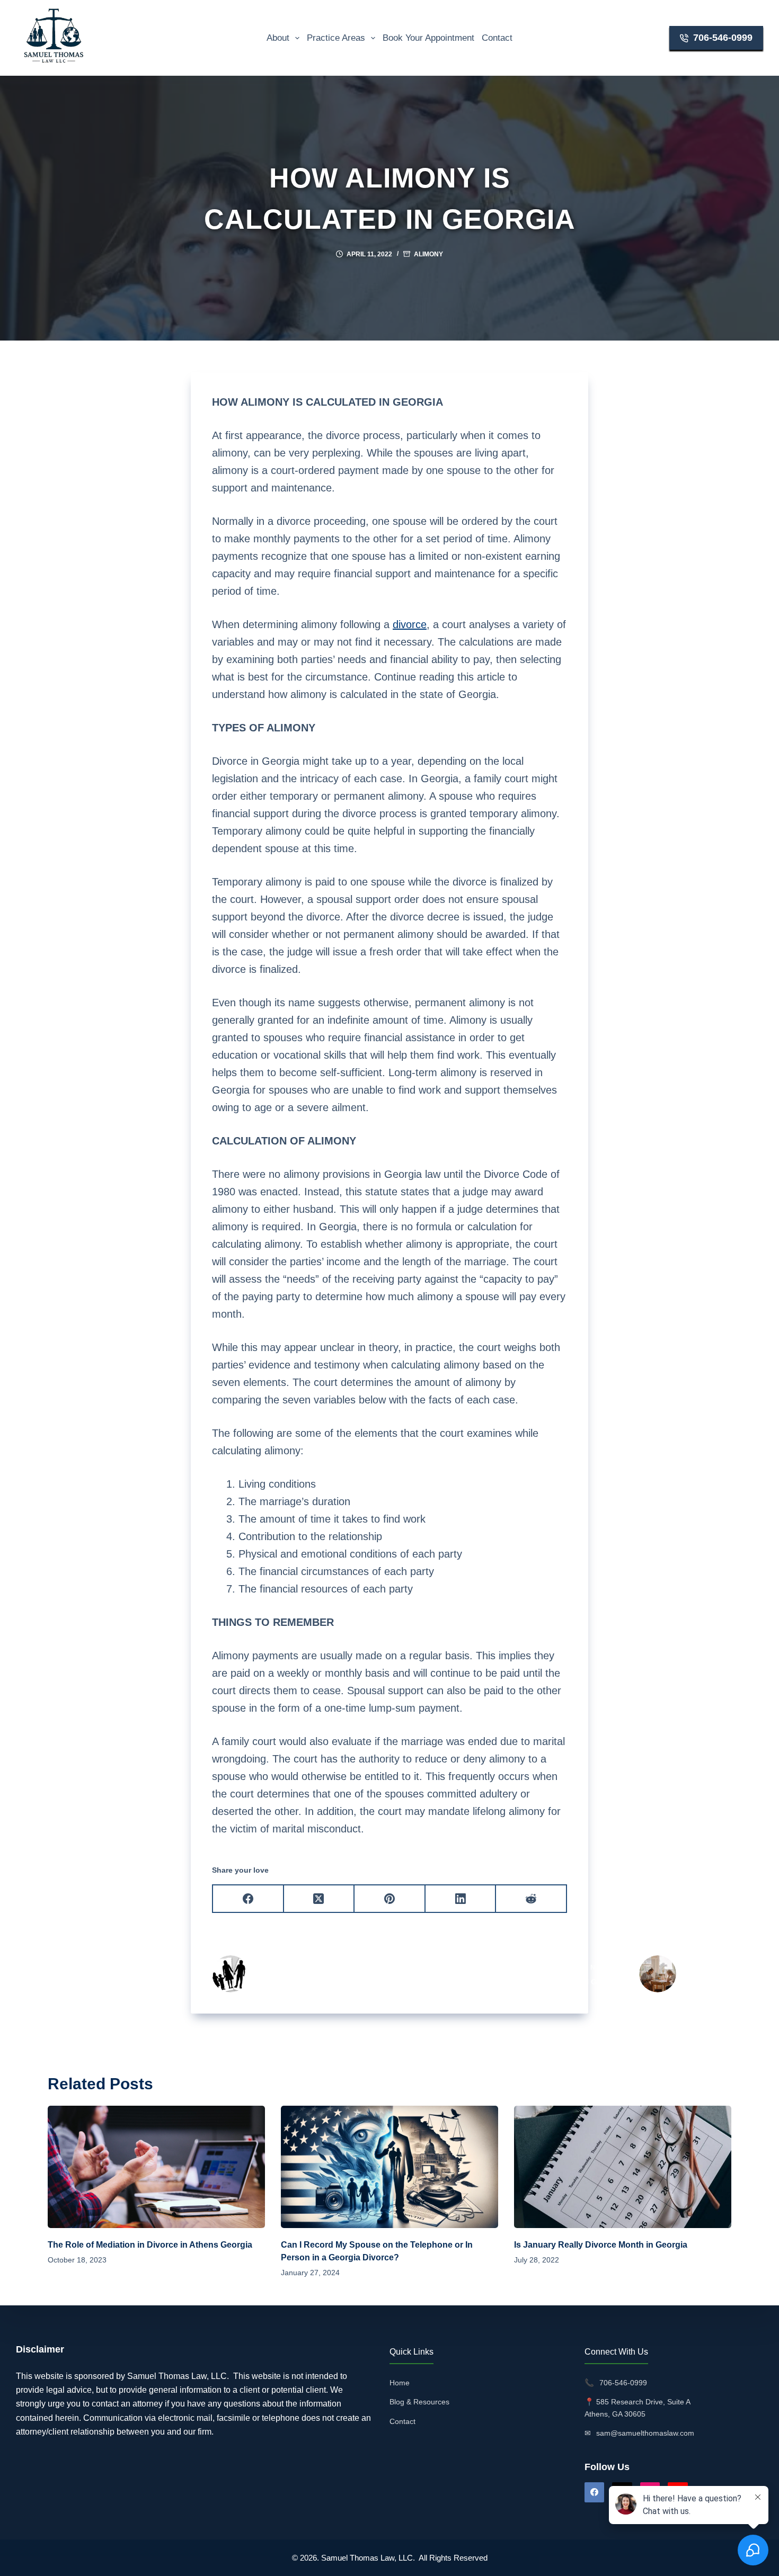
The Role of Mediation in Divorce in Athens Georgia (150, 2245)
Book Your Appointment (428, 38)
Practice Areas (336, 38)
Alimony (428, 254)
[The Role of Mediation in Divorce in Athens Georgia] (156, 2167)
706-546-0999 (723, 38)
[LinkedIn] (461, 1899)
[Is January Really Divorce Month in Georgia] (623, 2167)
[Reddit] (532, 1899)
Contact (497, 38)
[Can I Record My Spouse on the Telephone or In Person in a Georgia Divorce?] (389, 2167)
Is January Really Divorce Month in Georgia (601, 2245)
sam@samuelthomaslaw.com (645, 2433)
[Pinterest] (390, 1899)
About (278, 38)
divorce (410, 624)
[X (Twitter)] (320, 1899)
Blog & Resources (419, 2402)
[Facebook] (249, 1899)
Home (400, 2383)
